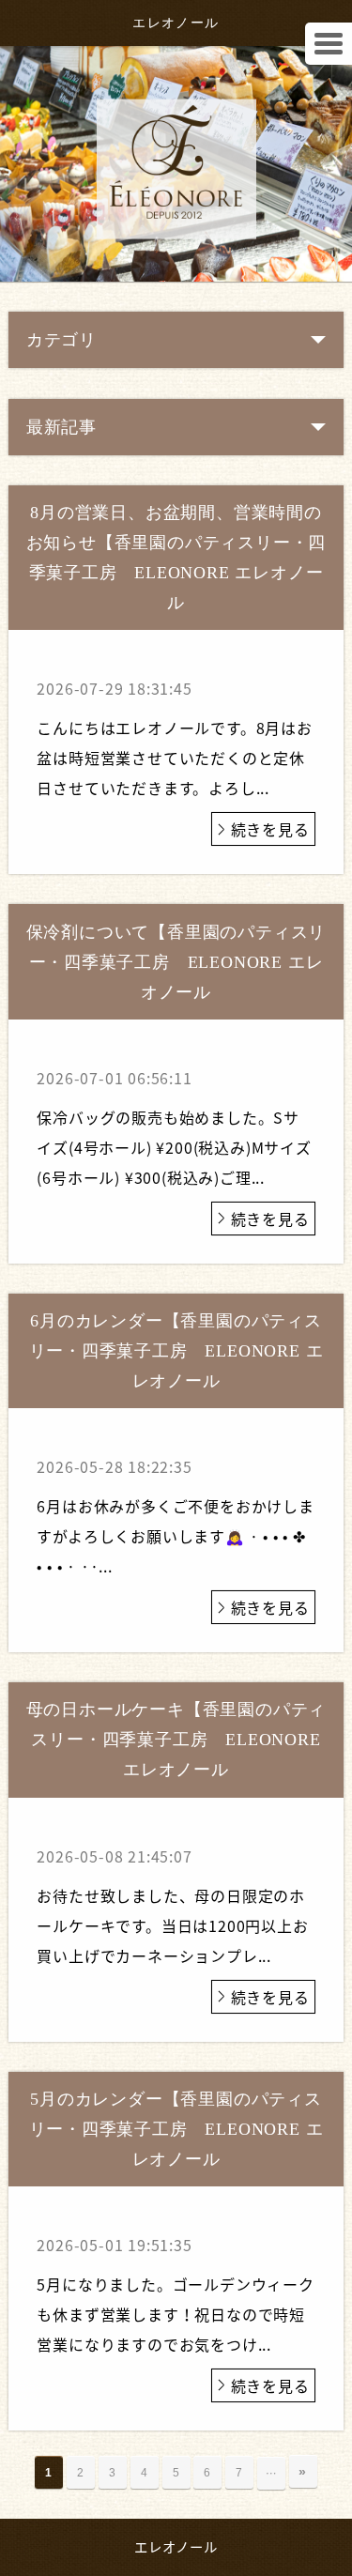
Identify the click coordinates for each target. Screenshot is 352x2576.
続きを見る (270, 829)
